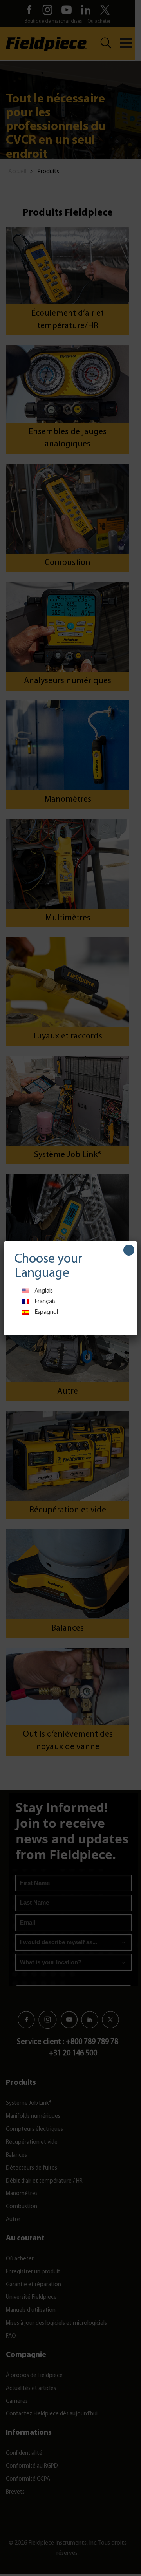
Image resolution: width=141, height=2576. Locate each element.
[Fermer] (129, 1250)
